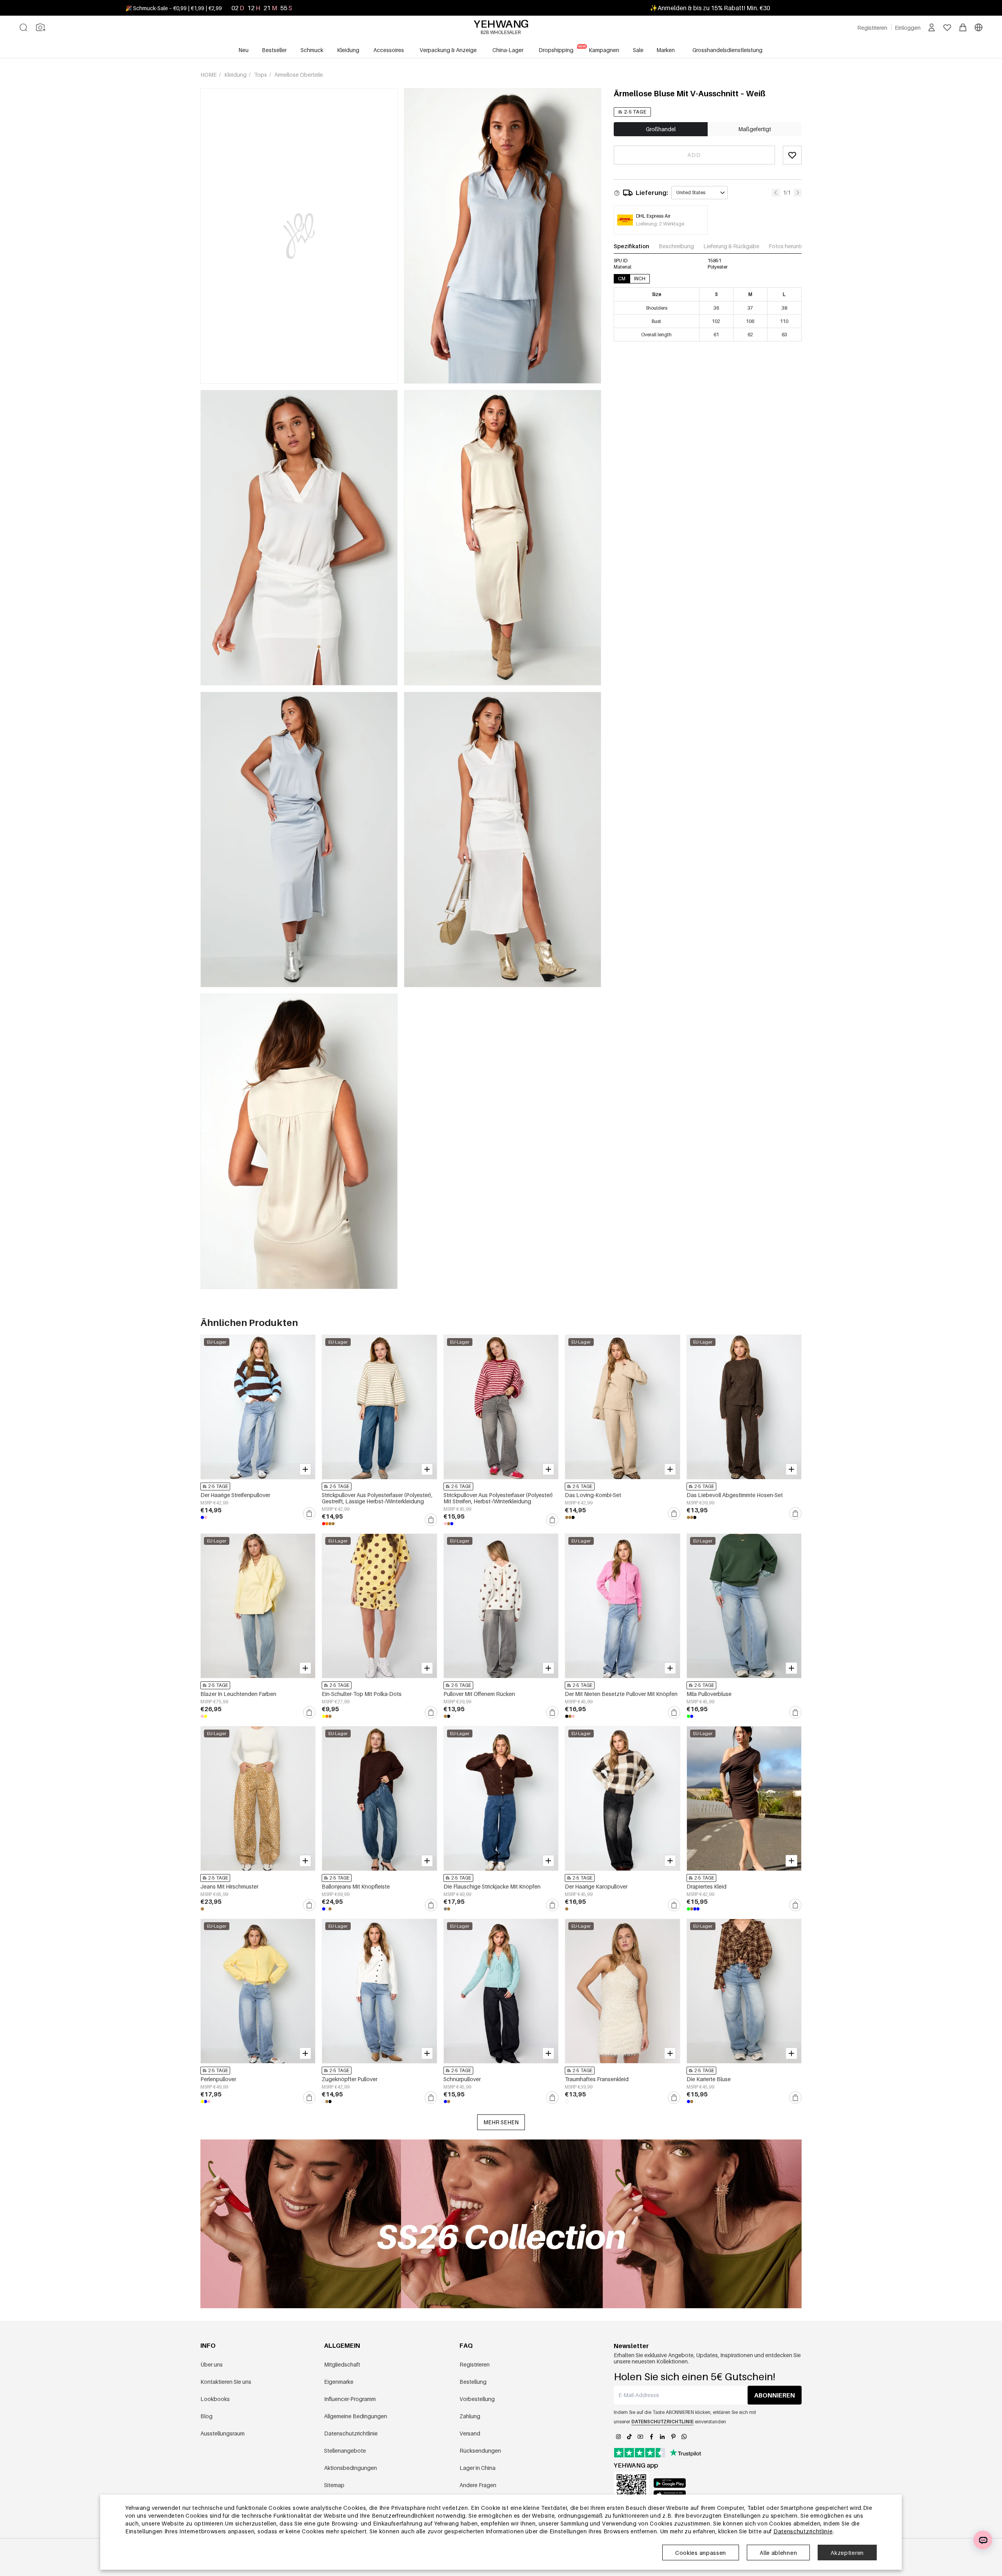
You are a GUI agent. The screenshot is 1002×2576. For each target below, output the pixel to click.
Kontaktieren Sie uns (226, 2382)
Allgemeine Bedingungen (356, 2416)
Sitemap (334, 2485)
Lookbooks (215, 2399)
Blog (206, 2416)
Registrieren (475, 2364)
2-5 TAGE (635, 112)
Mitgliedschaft (342, 2364)
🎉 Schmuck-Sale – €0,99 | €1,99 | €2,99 (174, 8)
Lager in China (478, 2468)
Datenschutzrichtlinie (351, 2433)
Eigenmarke (339, 2382)
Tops (261, 75)
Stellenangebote (345, 2451)
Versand (470, 2433)
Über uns (212, 2364)
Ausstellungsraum (223, 2433)
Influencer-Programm (350, 2399)
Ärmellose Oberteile (299, 75)
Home (209, 75)
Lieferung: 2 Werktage (660, 224)
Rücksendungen (480, 2451)
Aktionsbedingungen (351, 2468)
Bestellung (473, 2382)
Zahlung (470, 2416)
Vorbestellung (477, 2399)
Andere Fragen (478, 2485)
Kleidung (236, 75)
